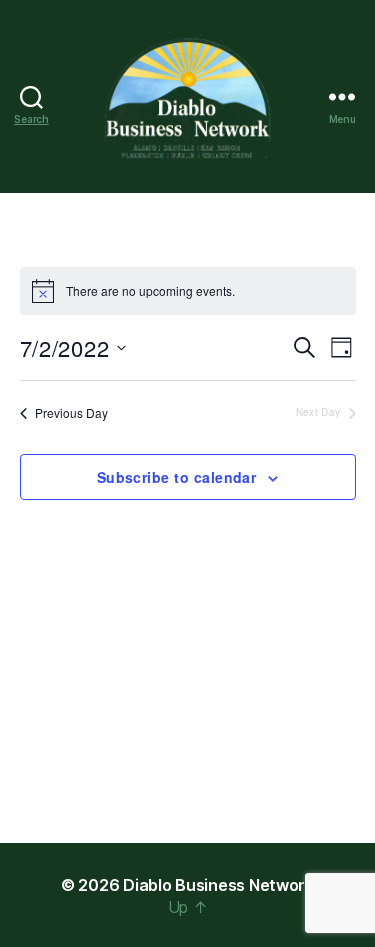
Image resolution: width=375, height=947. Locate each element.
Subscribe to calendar (177, 477)
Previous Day (71, 413)
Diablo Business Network (218, 885)
